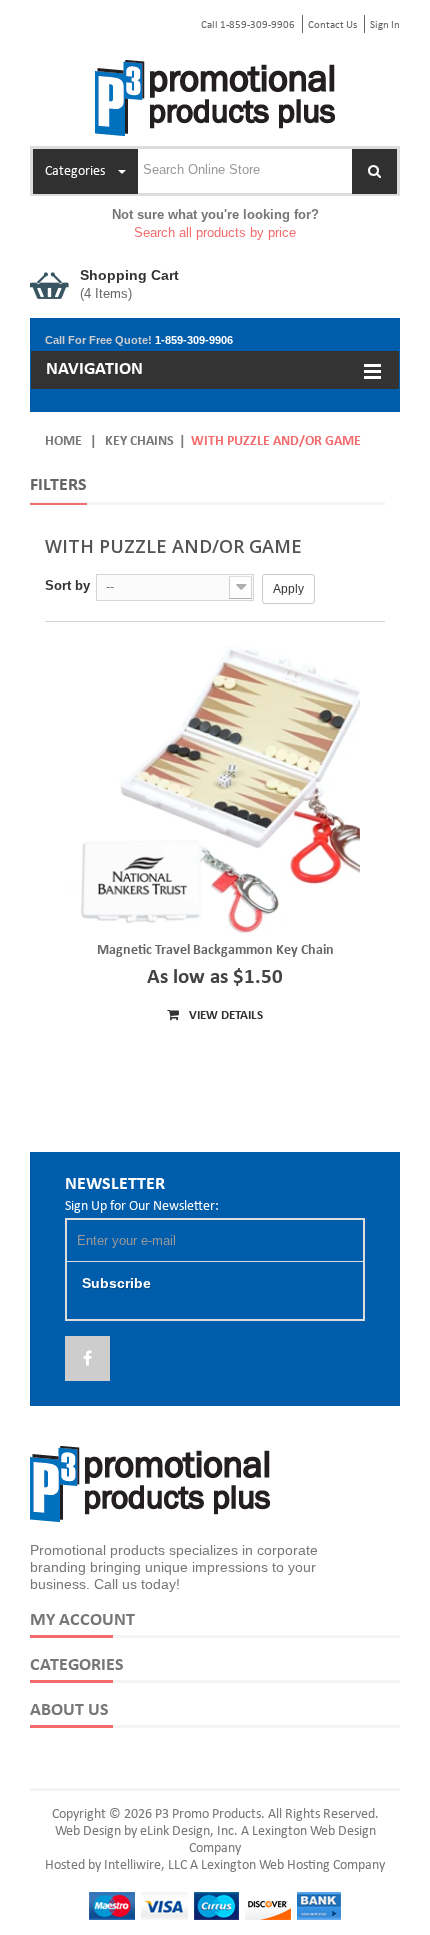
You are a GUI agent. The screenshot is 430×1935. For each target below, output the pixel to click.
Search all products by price (215, 232)
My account (82, 1620)
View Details (224, 1015)
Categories (77, 1665)
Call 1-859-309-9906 (248, 25)
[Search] (374, 171)
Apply (288, 589)
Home (63, 441)
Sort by (67, 585)
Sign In (385, 25)
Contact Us (332, 25)
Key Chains (139, 441)
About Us (69, 1710)
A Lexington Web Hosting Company (287, 1865)
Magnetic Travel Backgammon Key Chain (215, 950)
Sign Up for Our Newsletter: (142, 1206)
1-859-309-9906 (194, 340)
